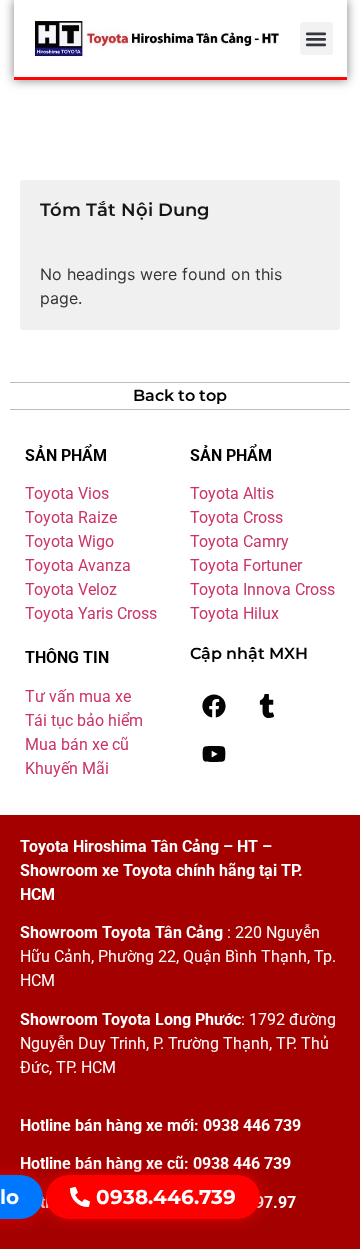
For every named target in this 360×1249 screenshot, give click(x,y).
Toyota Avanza (78, 565)
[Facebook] (214, 706)
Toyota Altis (232, 493)
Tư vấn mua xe (78, 696)
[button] (316, 38)
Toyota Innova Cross (262, 589)
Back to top (180, 395)
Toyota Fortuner (246, 565)
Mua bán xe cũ (77, 744)
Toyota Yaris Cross (91, 613)
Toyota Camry (239, 541)
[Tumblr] (267, 706)
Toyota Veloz (71, 589)
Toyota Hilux (234, 613)
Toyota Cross (236, 517)
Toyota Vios (67, 493)
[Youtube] (214, 754)
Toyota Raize (71, 517)
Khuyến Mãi (67, 768)
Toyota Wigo (69, 541)
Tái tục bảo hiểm (84, 720)
